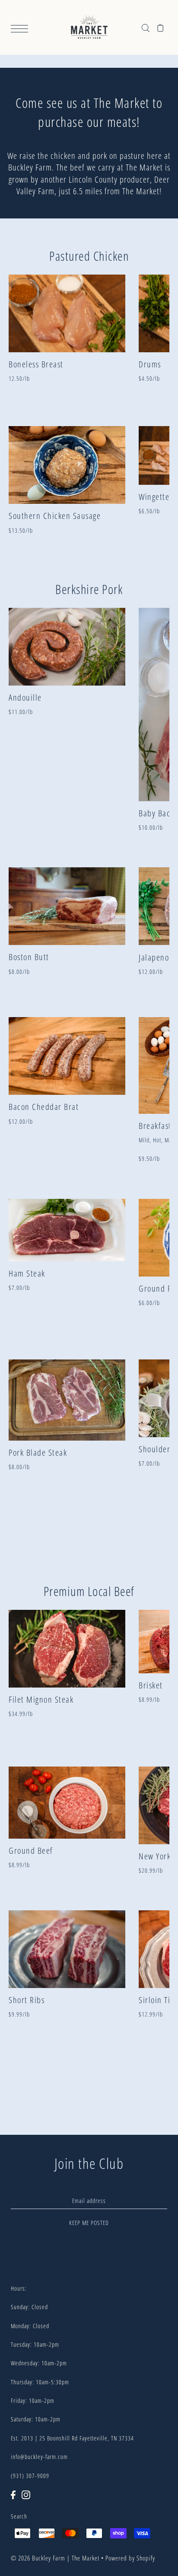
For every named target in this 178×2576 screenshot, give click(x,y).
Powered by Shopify (130, 2558)
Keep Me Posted (89, 2223)
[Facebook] (13, 2494)
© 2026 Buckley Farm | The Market (55, 2558)
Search (19, 2516)
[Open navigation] (22, 28)
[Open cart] (161, 27)
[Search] (145, 27)
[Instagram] (26, 2494)
